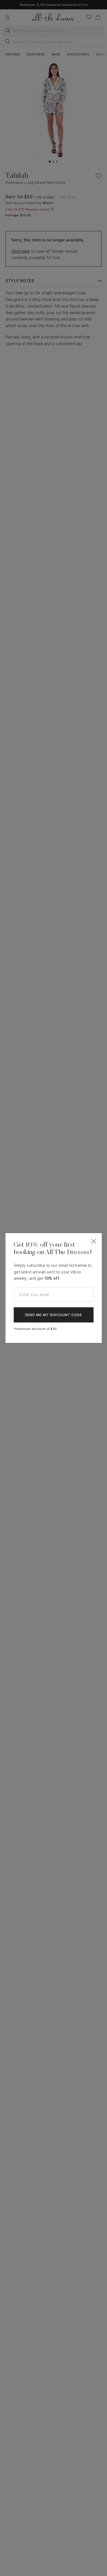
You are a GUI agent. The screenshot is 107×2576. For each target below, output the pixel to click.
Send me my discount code (54, 1315)
